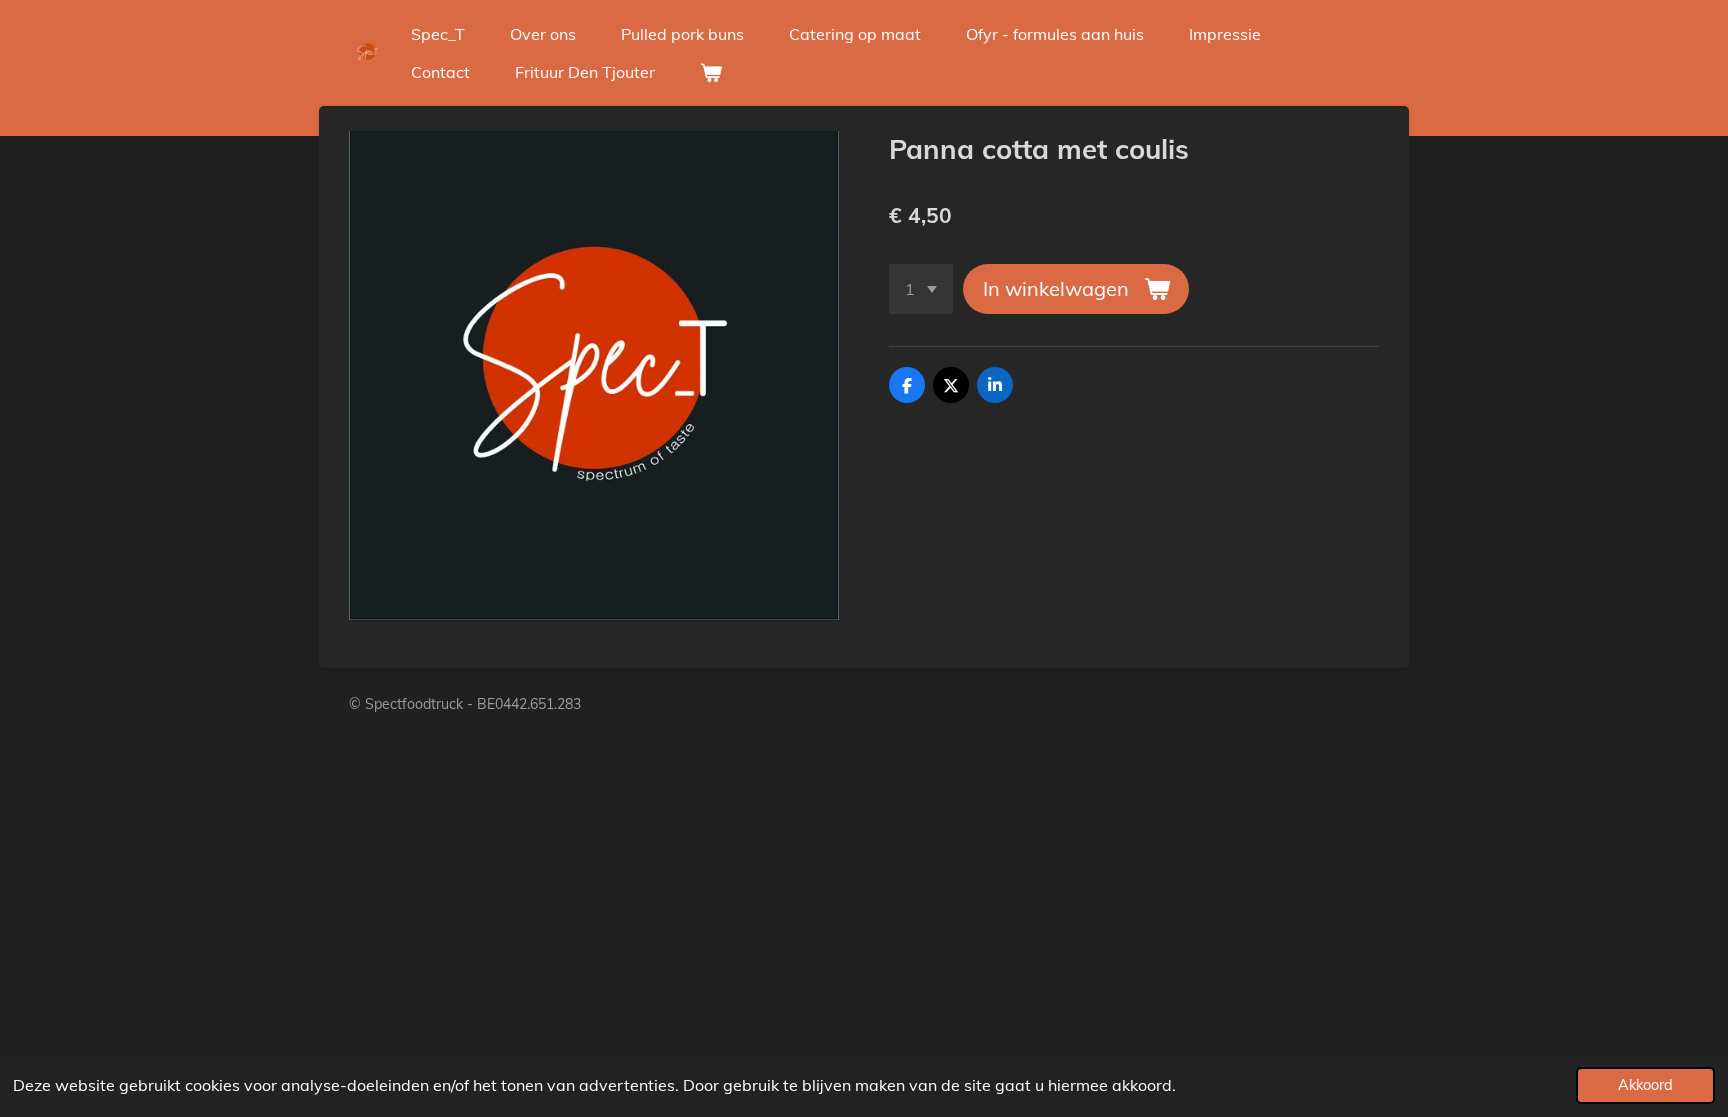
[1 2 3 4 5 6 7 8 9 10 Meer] (921, 289)
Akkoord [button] (1645, 1085)
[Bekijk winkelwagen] (711, 72)
